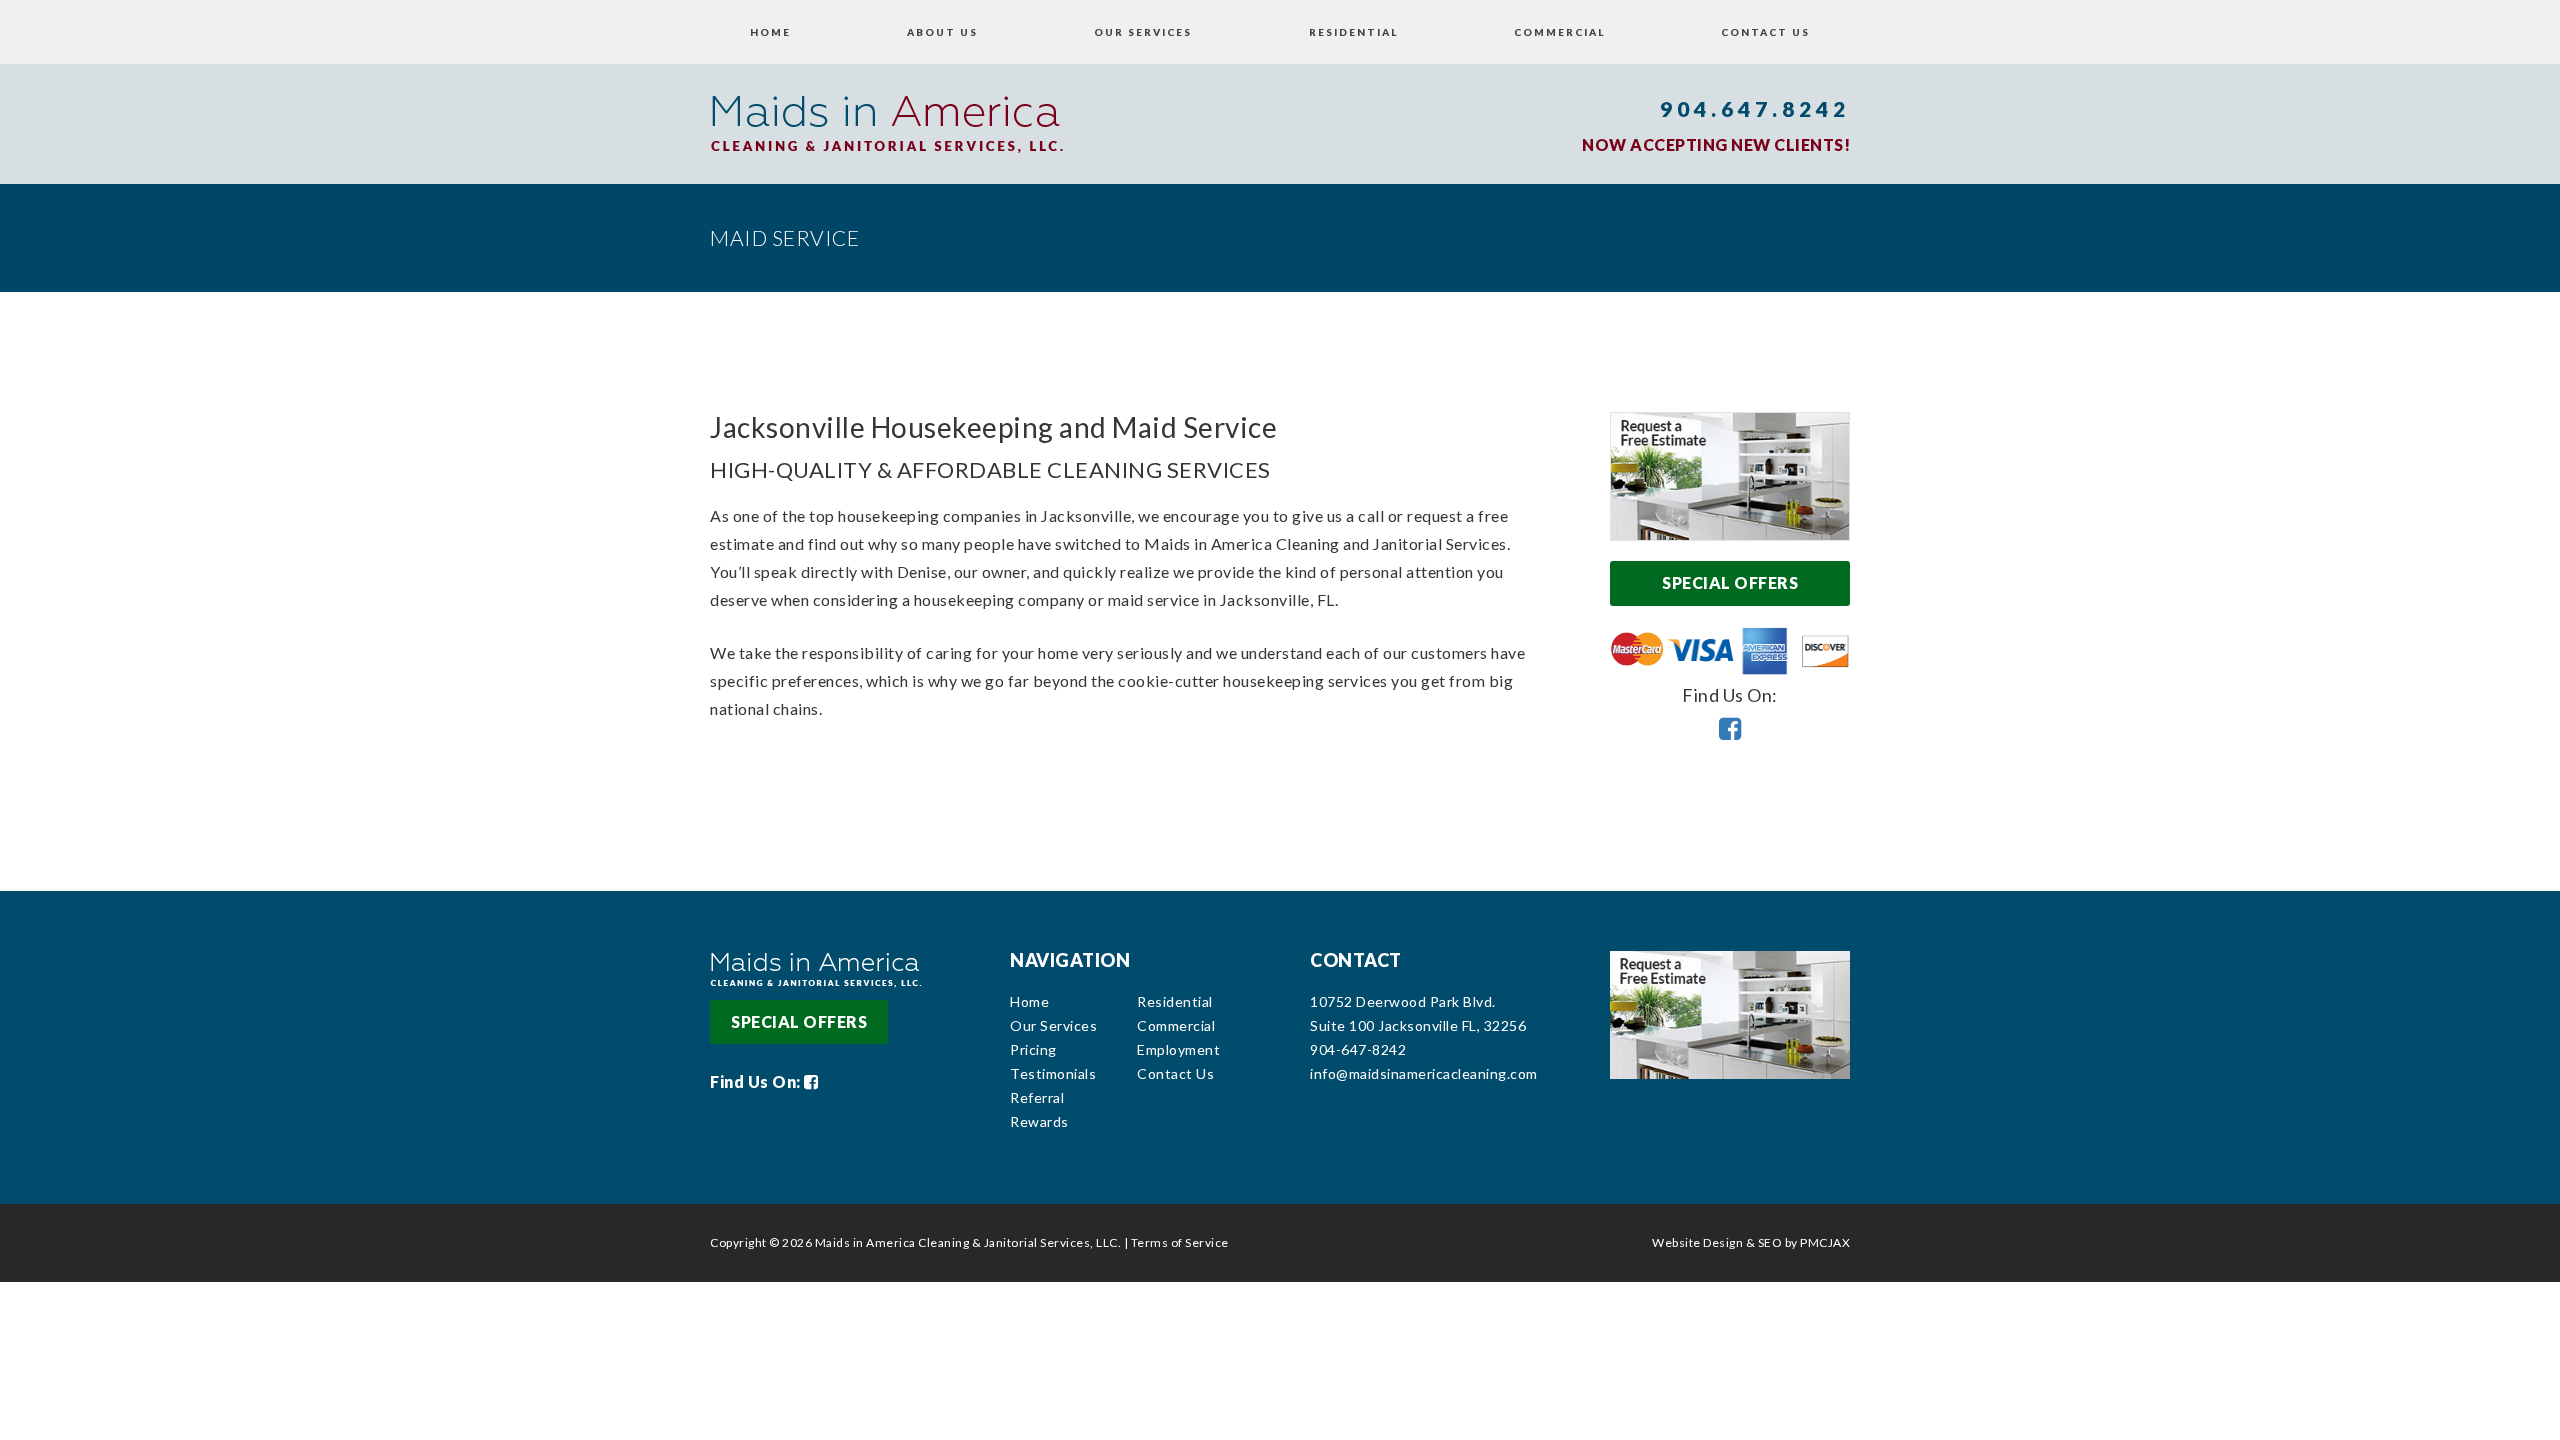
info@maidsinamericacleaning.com (1424, 1073)
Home (770, 32)
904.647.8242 (1755, 108)
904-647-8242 (1358, 1049)
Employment (1178, 1049)
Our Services (1143, 32)
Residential (1353, 32)
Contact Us (1765, 32)
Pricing (1033, 1049)
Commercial (1559, 32)
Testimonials (1053, 1073)
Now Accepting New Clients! (1716, 144)
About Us (942, 32)
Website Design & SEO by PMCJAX (1751, 1242)
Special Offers (1730, 582)
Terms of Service (1180, 1242)
